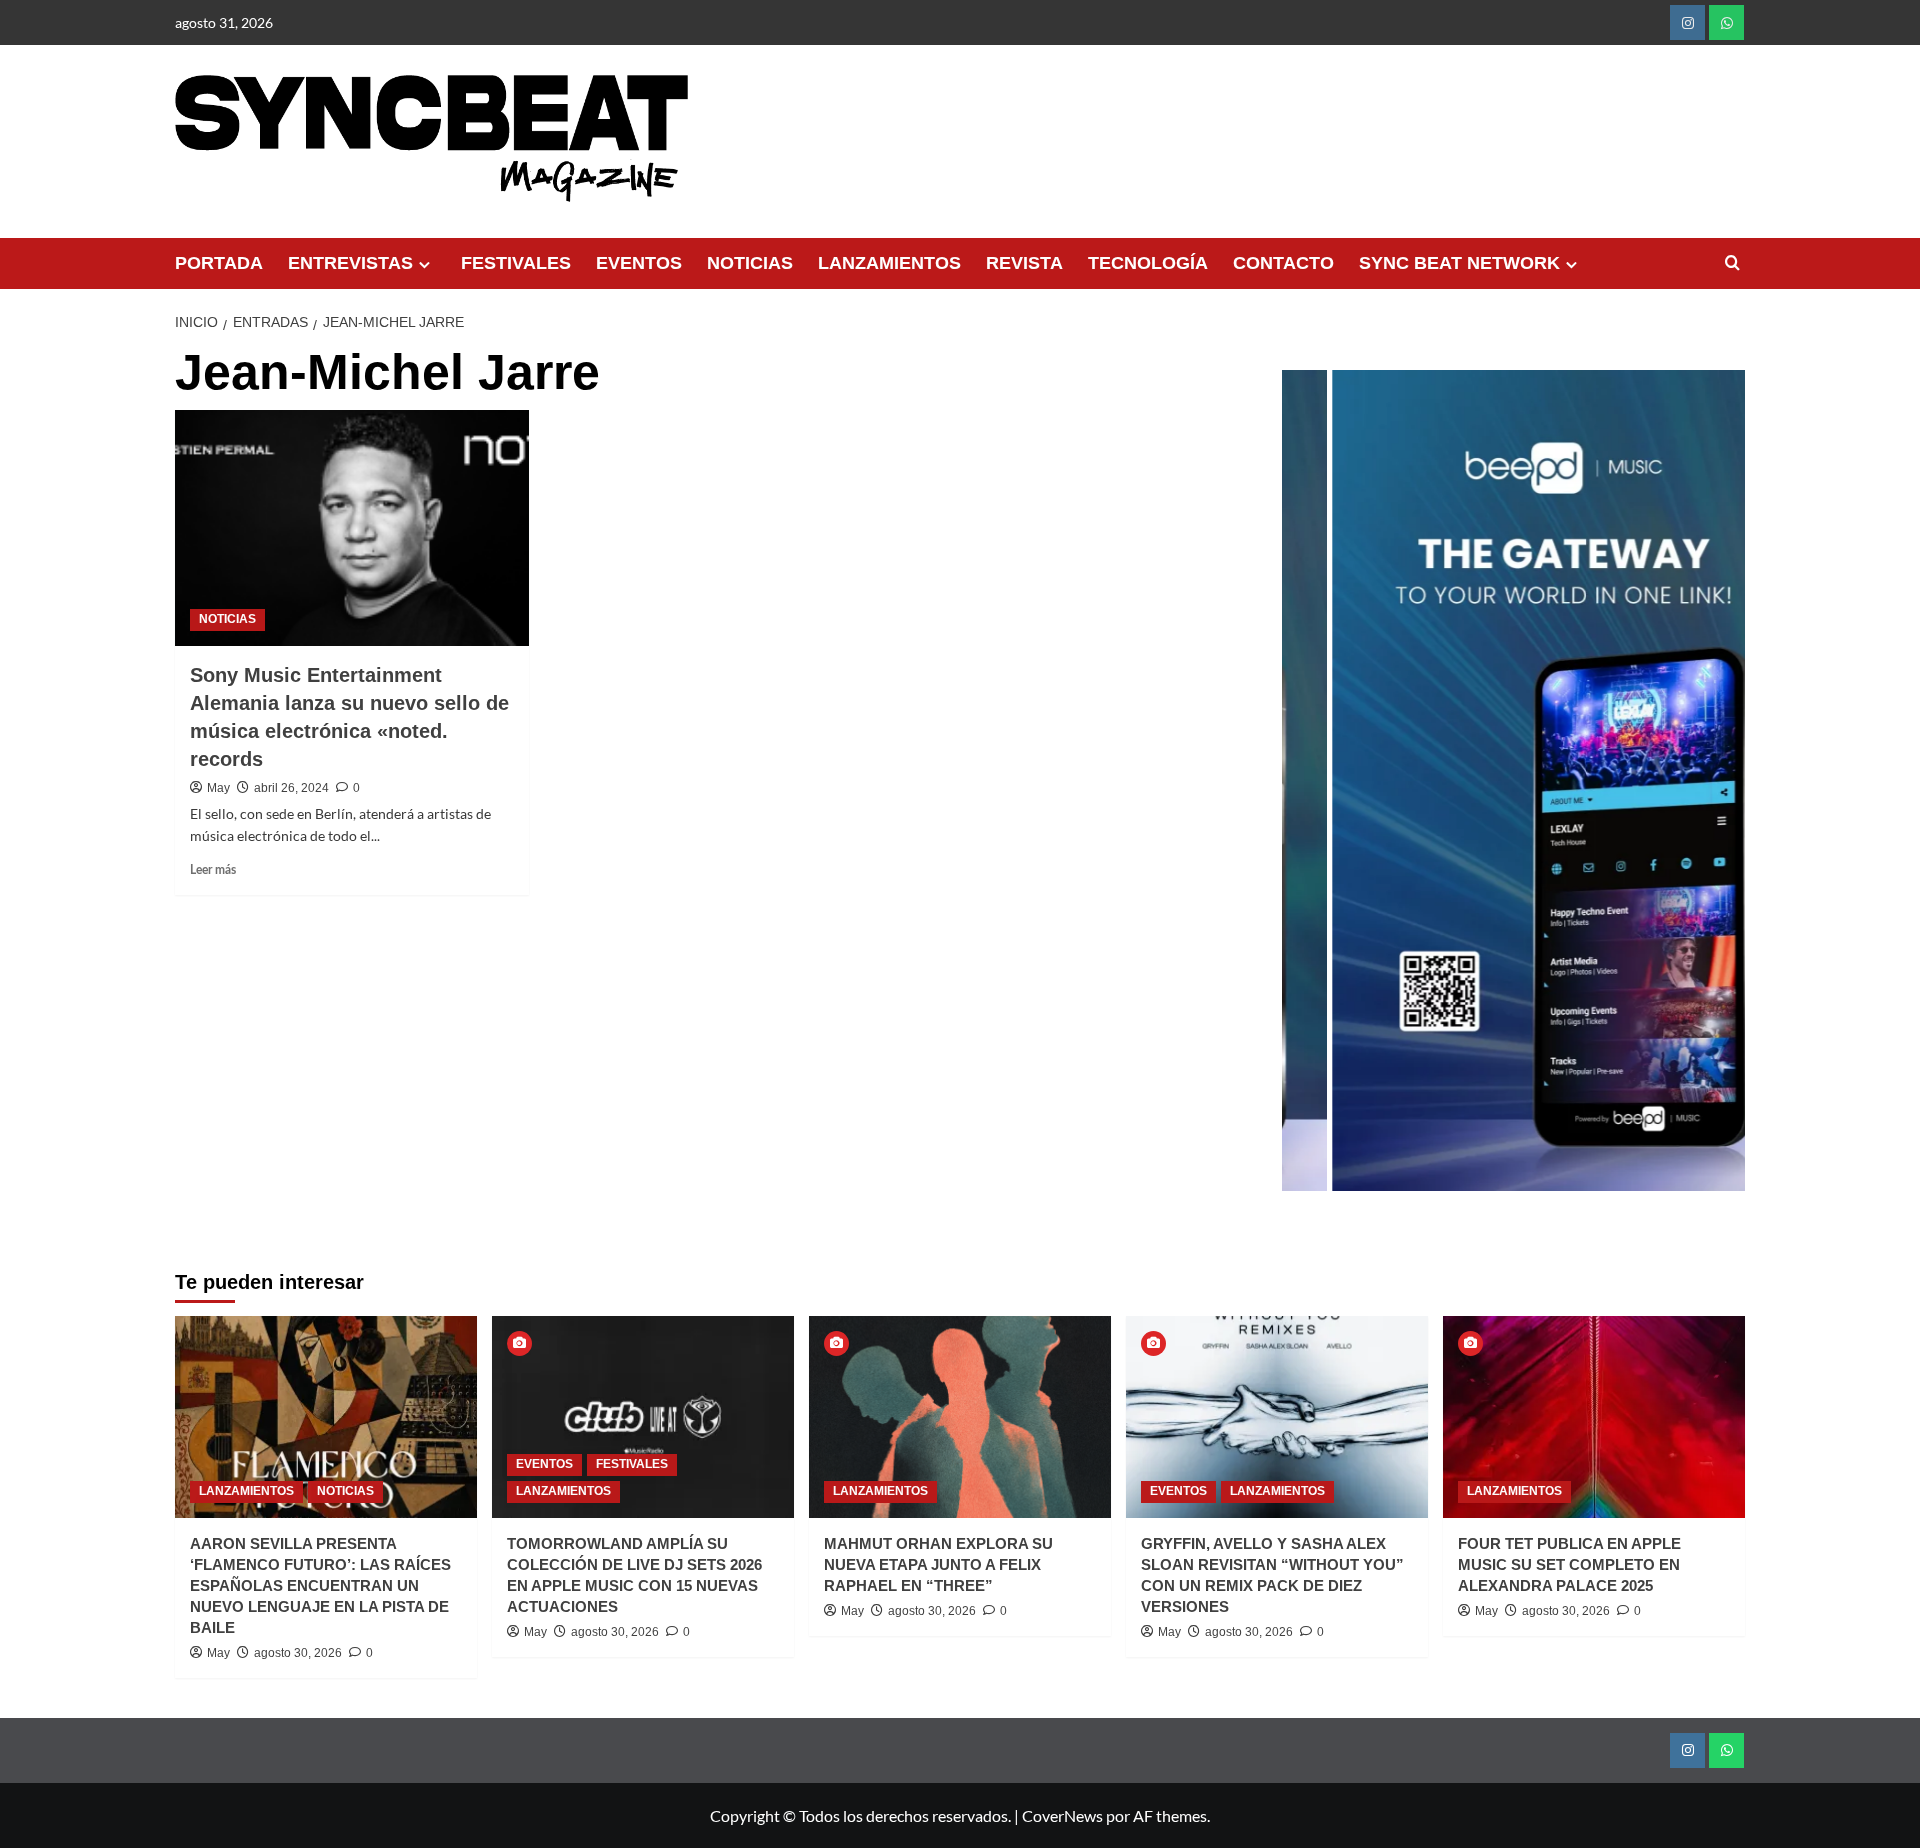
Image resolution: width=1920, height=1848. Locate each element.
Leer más (213, 870)
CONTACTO (1283, 263)
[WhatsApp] (1726, 22)
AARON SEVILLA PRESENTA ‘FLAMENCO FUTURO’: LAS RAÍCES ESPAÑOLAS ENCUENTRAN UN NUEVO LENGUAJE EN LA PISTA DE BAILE (320, 1585)
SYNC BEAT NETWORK (1459, 263)
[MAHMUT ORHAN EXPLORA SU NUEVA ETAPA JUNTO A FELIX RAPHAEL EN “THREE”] (960, 1416)
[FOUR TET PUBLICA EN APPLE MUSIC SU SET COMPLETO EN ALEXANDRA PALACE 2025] (1594, 1416)
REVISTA (1024, 263)
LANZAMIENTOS (889, 263)
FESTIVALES (516, 263)
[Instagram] (1687, 22)
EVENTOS (639, 263)
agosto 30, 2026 (298, 1653)
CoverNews (1062, 1815)
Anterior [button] (1307, 791)
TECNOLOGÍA (1148, 263)
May (218, 788)
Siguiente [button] (1720, 791)
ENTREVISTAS (350, 263)
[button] (1732, 263)
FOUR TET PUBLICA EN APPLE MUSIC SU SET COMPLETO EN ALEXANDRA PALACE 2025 (1569, 1564)
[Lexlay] (1520, 780)
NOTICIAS (750, 263)
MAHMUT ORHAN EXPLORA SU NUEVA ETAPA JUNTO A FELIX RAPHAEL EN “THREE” (938, 1564)
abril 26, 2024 (291, 788)
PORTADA (219, 263)
